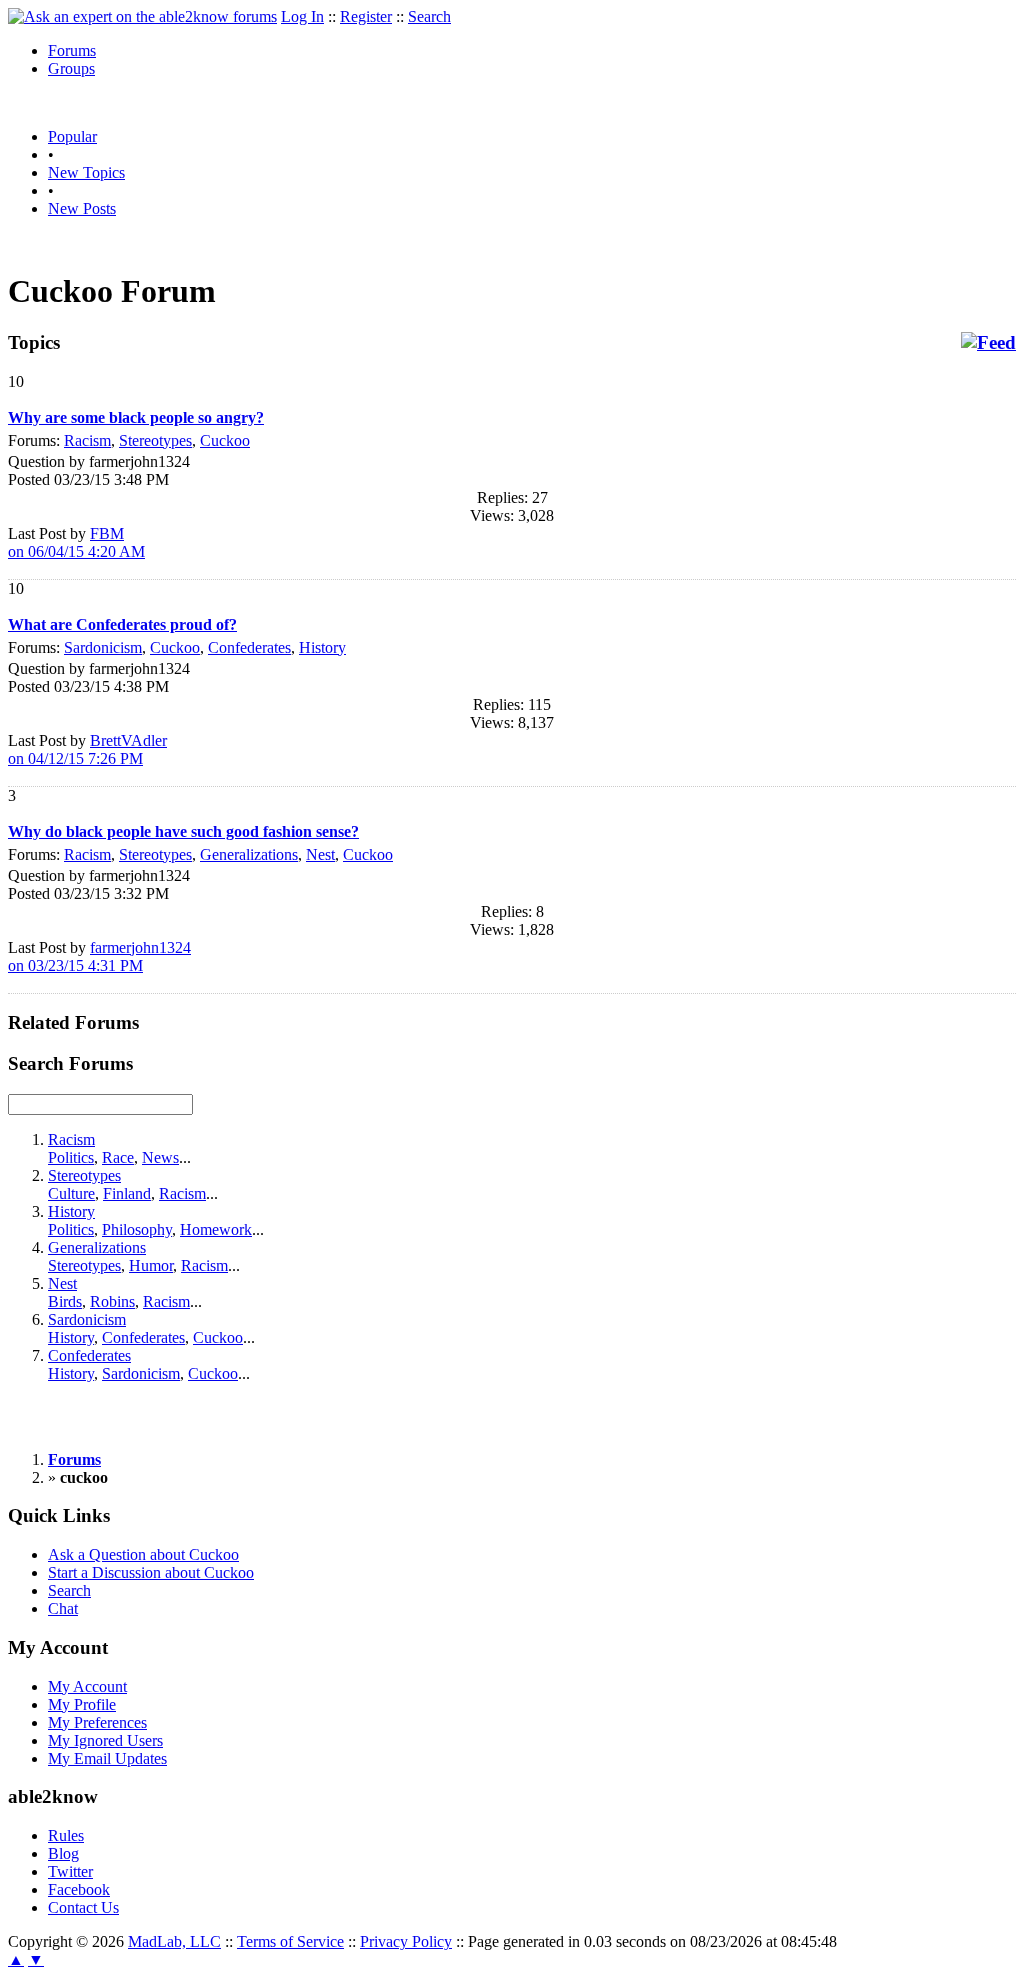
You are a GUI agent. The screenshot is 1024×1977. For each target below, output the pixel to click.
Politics (71, 1157)
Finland (127, 1193)
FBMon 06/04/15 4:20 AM (76, 542)
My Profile (82, 1704)
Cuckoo (225, 440)
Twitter (70, 1871)
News (160, 1157)
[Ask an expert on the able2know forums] (142, 16)
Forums (72, 50)
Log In (302, 16)
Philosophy (137, 1229)
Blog (63, 1853)
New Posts (82, 208)
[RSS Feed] (988, 343)
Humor (151, 1265)
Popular (72, 136)
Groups (71, 68)
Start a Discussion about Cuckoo (151, 1572)
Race (118, 1157)
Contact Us (83, 1907)
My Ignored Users (105, 1740)
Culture (71, 1193)
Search (429, 16)
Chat (63, 1608)
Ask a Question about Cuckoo (143, 1554)
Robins (112, 1301)
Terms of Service (290, 1941)
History (322, 647)
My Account (87, 1686)
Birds (65, 1301)
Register (366, 16)
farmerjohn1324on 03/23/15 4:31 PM (99, 956)
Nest (320, 854)
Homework (216, 1229)
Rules (66, 1835)
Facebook (79, 1889)
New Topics (86, 172)
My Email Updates (107, 1758)
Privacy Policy (406, 1941)
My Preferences (97, 1722)
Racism (87, 440)
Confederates (249, 647)
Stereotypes (155, 440)
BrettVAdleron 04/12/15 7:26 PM (87, 749)
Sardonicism (103, 647)
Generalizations (249, 854)
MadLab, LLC (174, 1941)
